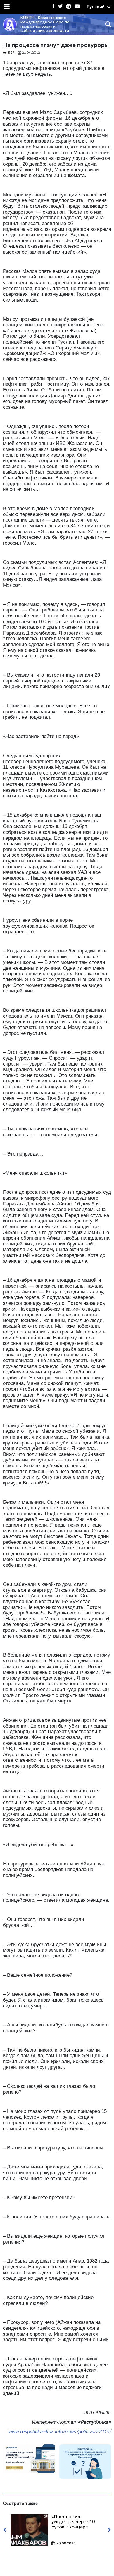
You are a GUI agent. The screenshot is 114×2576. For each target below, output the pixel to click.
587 (11, 53)
